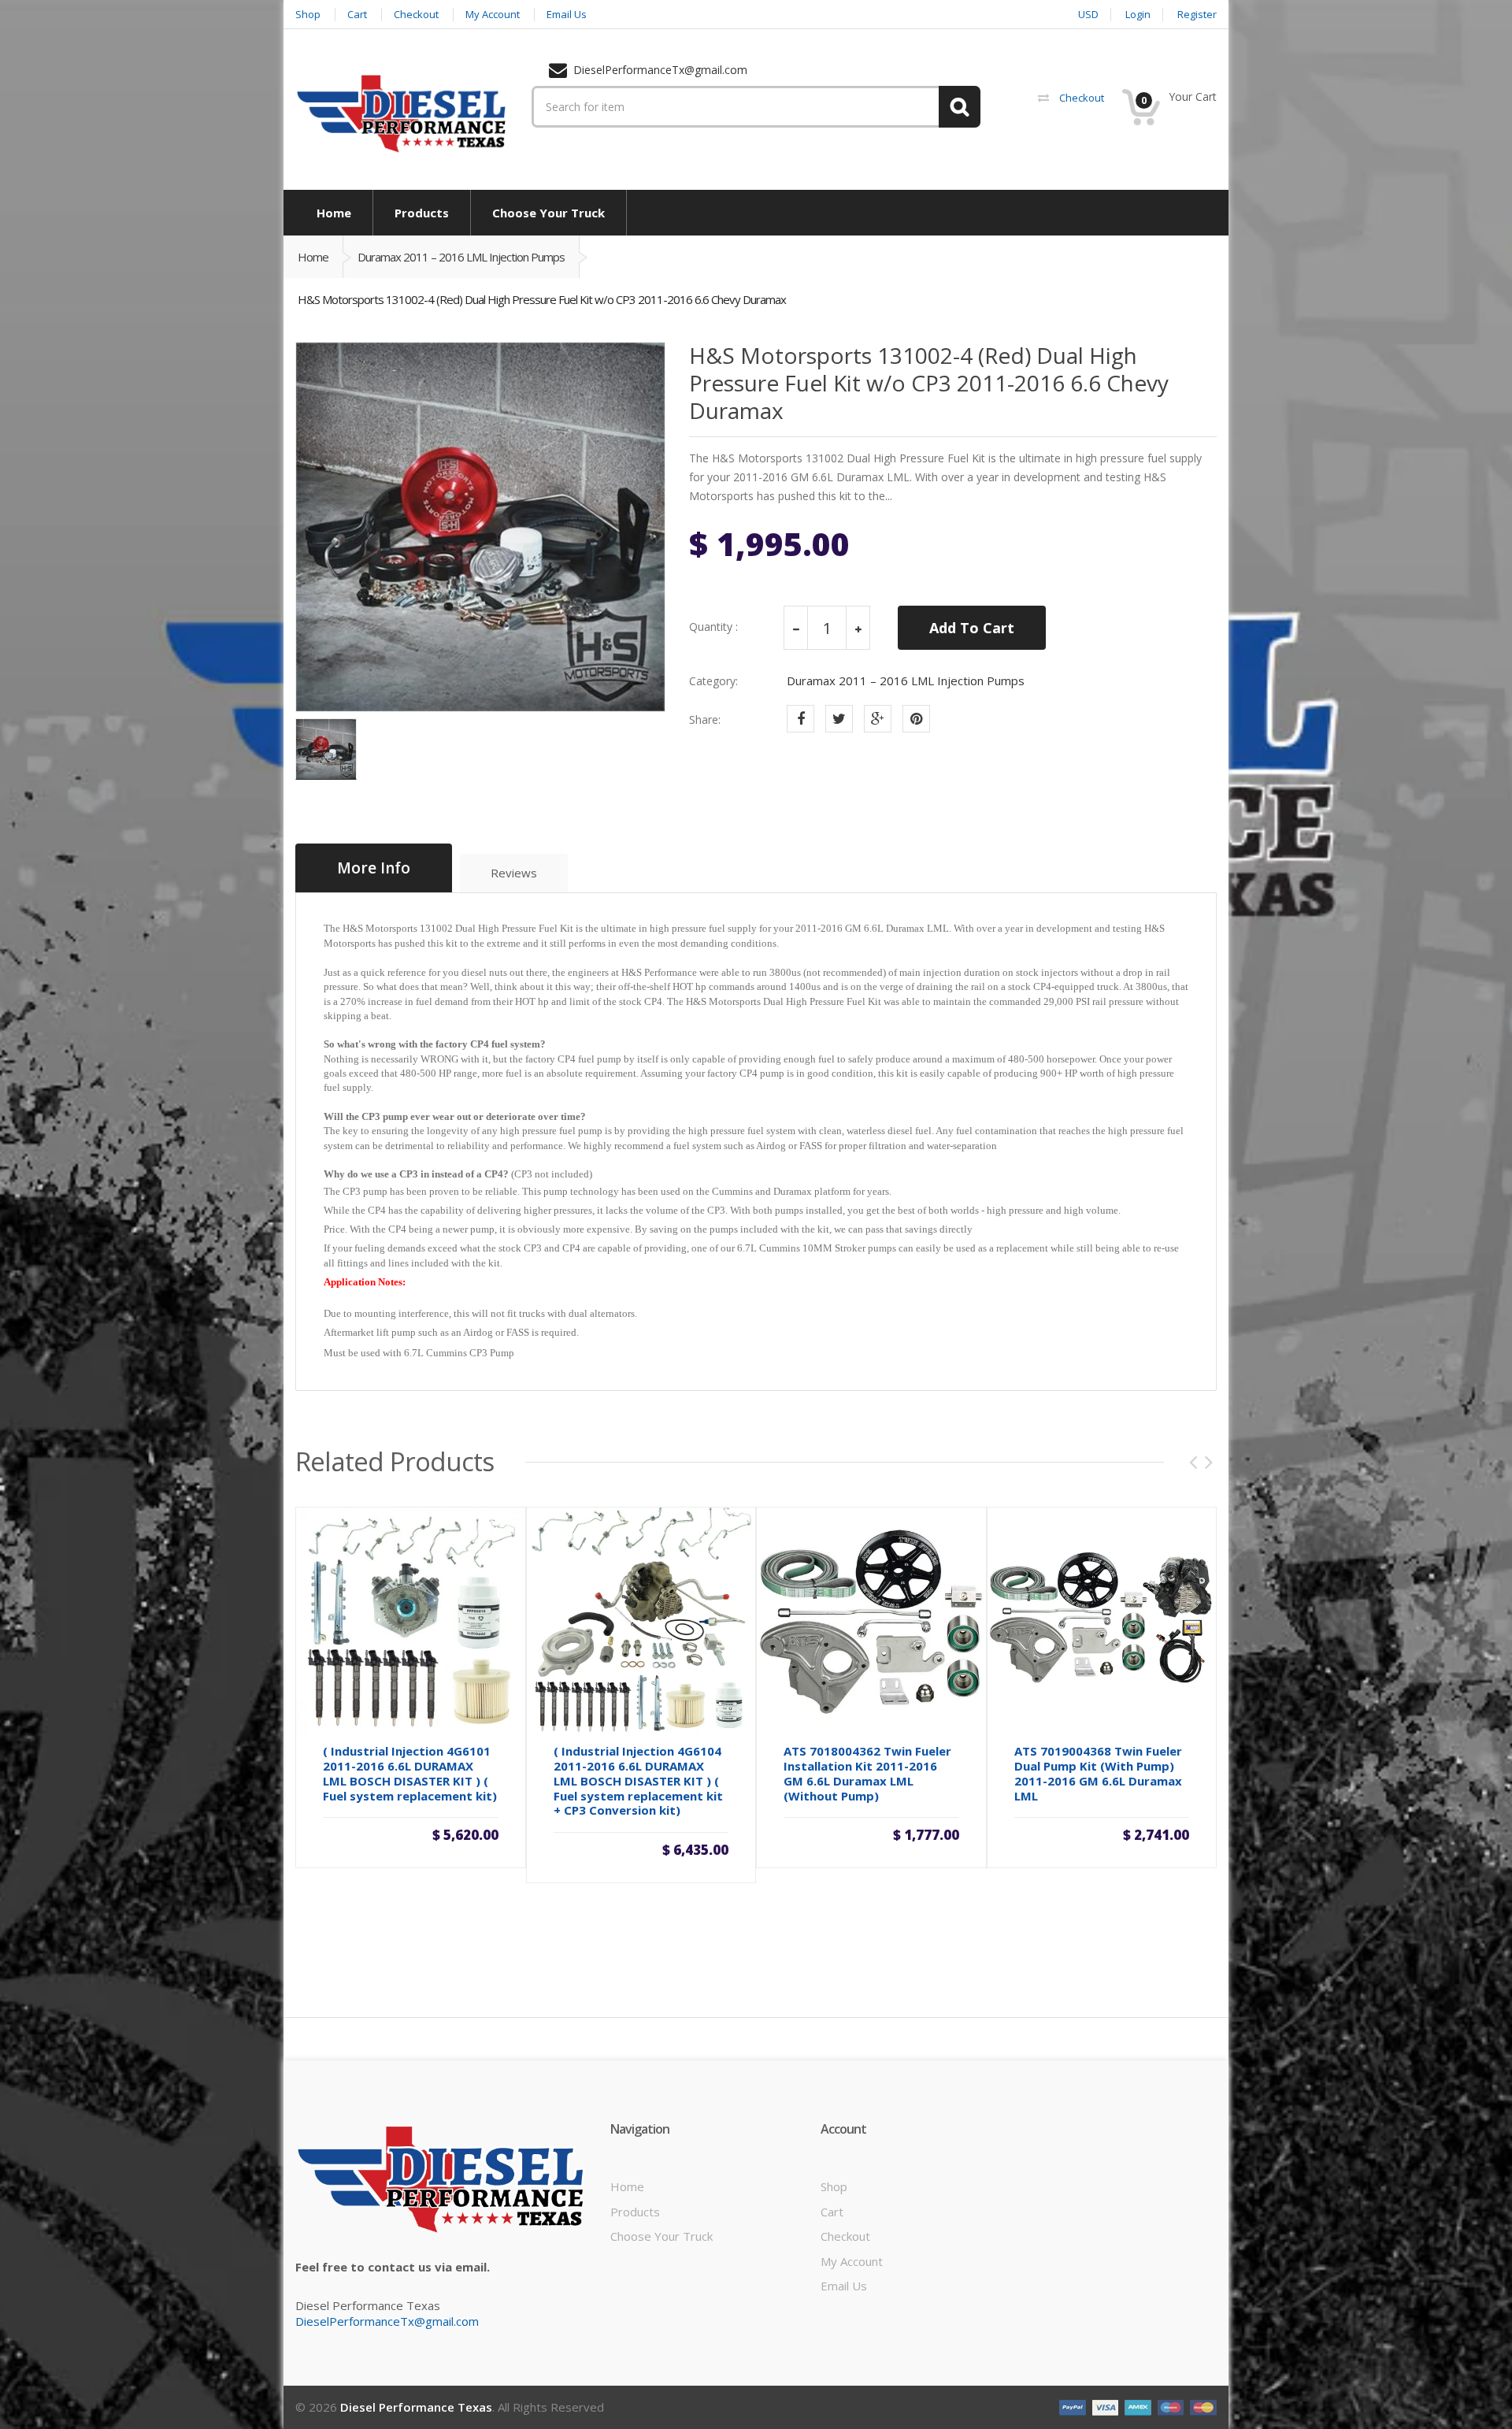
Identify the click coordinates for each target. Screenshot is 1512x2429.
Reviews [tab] (514, 873)
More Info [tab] (374, 868)
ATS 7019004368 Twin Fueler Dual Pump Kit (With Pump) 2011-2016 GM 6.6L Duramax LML (1098, 1773)
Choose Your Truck (661, 2236)
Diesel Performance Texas (416, 2407)
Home (313, 257)
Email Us (844, 2286)
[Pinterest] (916, 719)
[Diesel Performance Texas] (402, 113)
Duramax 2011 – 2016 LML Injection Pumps (461, 257)
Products (635, 2212)
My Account (852, 2261)
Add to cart (871, 1832)
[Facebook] (800, 719)
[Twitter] (839, 719)
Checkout (845, 2236)
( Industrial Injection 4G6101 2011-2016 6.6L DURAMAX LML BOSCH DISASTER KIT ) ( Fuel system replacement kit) (410, 1773)
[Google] (878, 719)
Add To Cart (972, 628)
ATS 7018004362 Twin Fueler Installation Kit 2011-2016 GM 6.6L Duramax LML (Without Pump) (867, 1773)
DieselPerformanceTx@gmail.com (387, 2321)
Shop (834, 2186)
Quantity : (713, 627)
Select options (410, 1832)
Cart (832, 2212)
